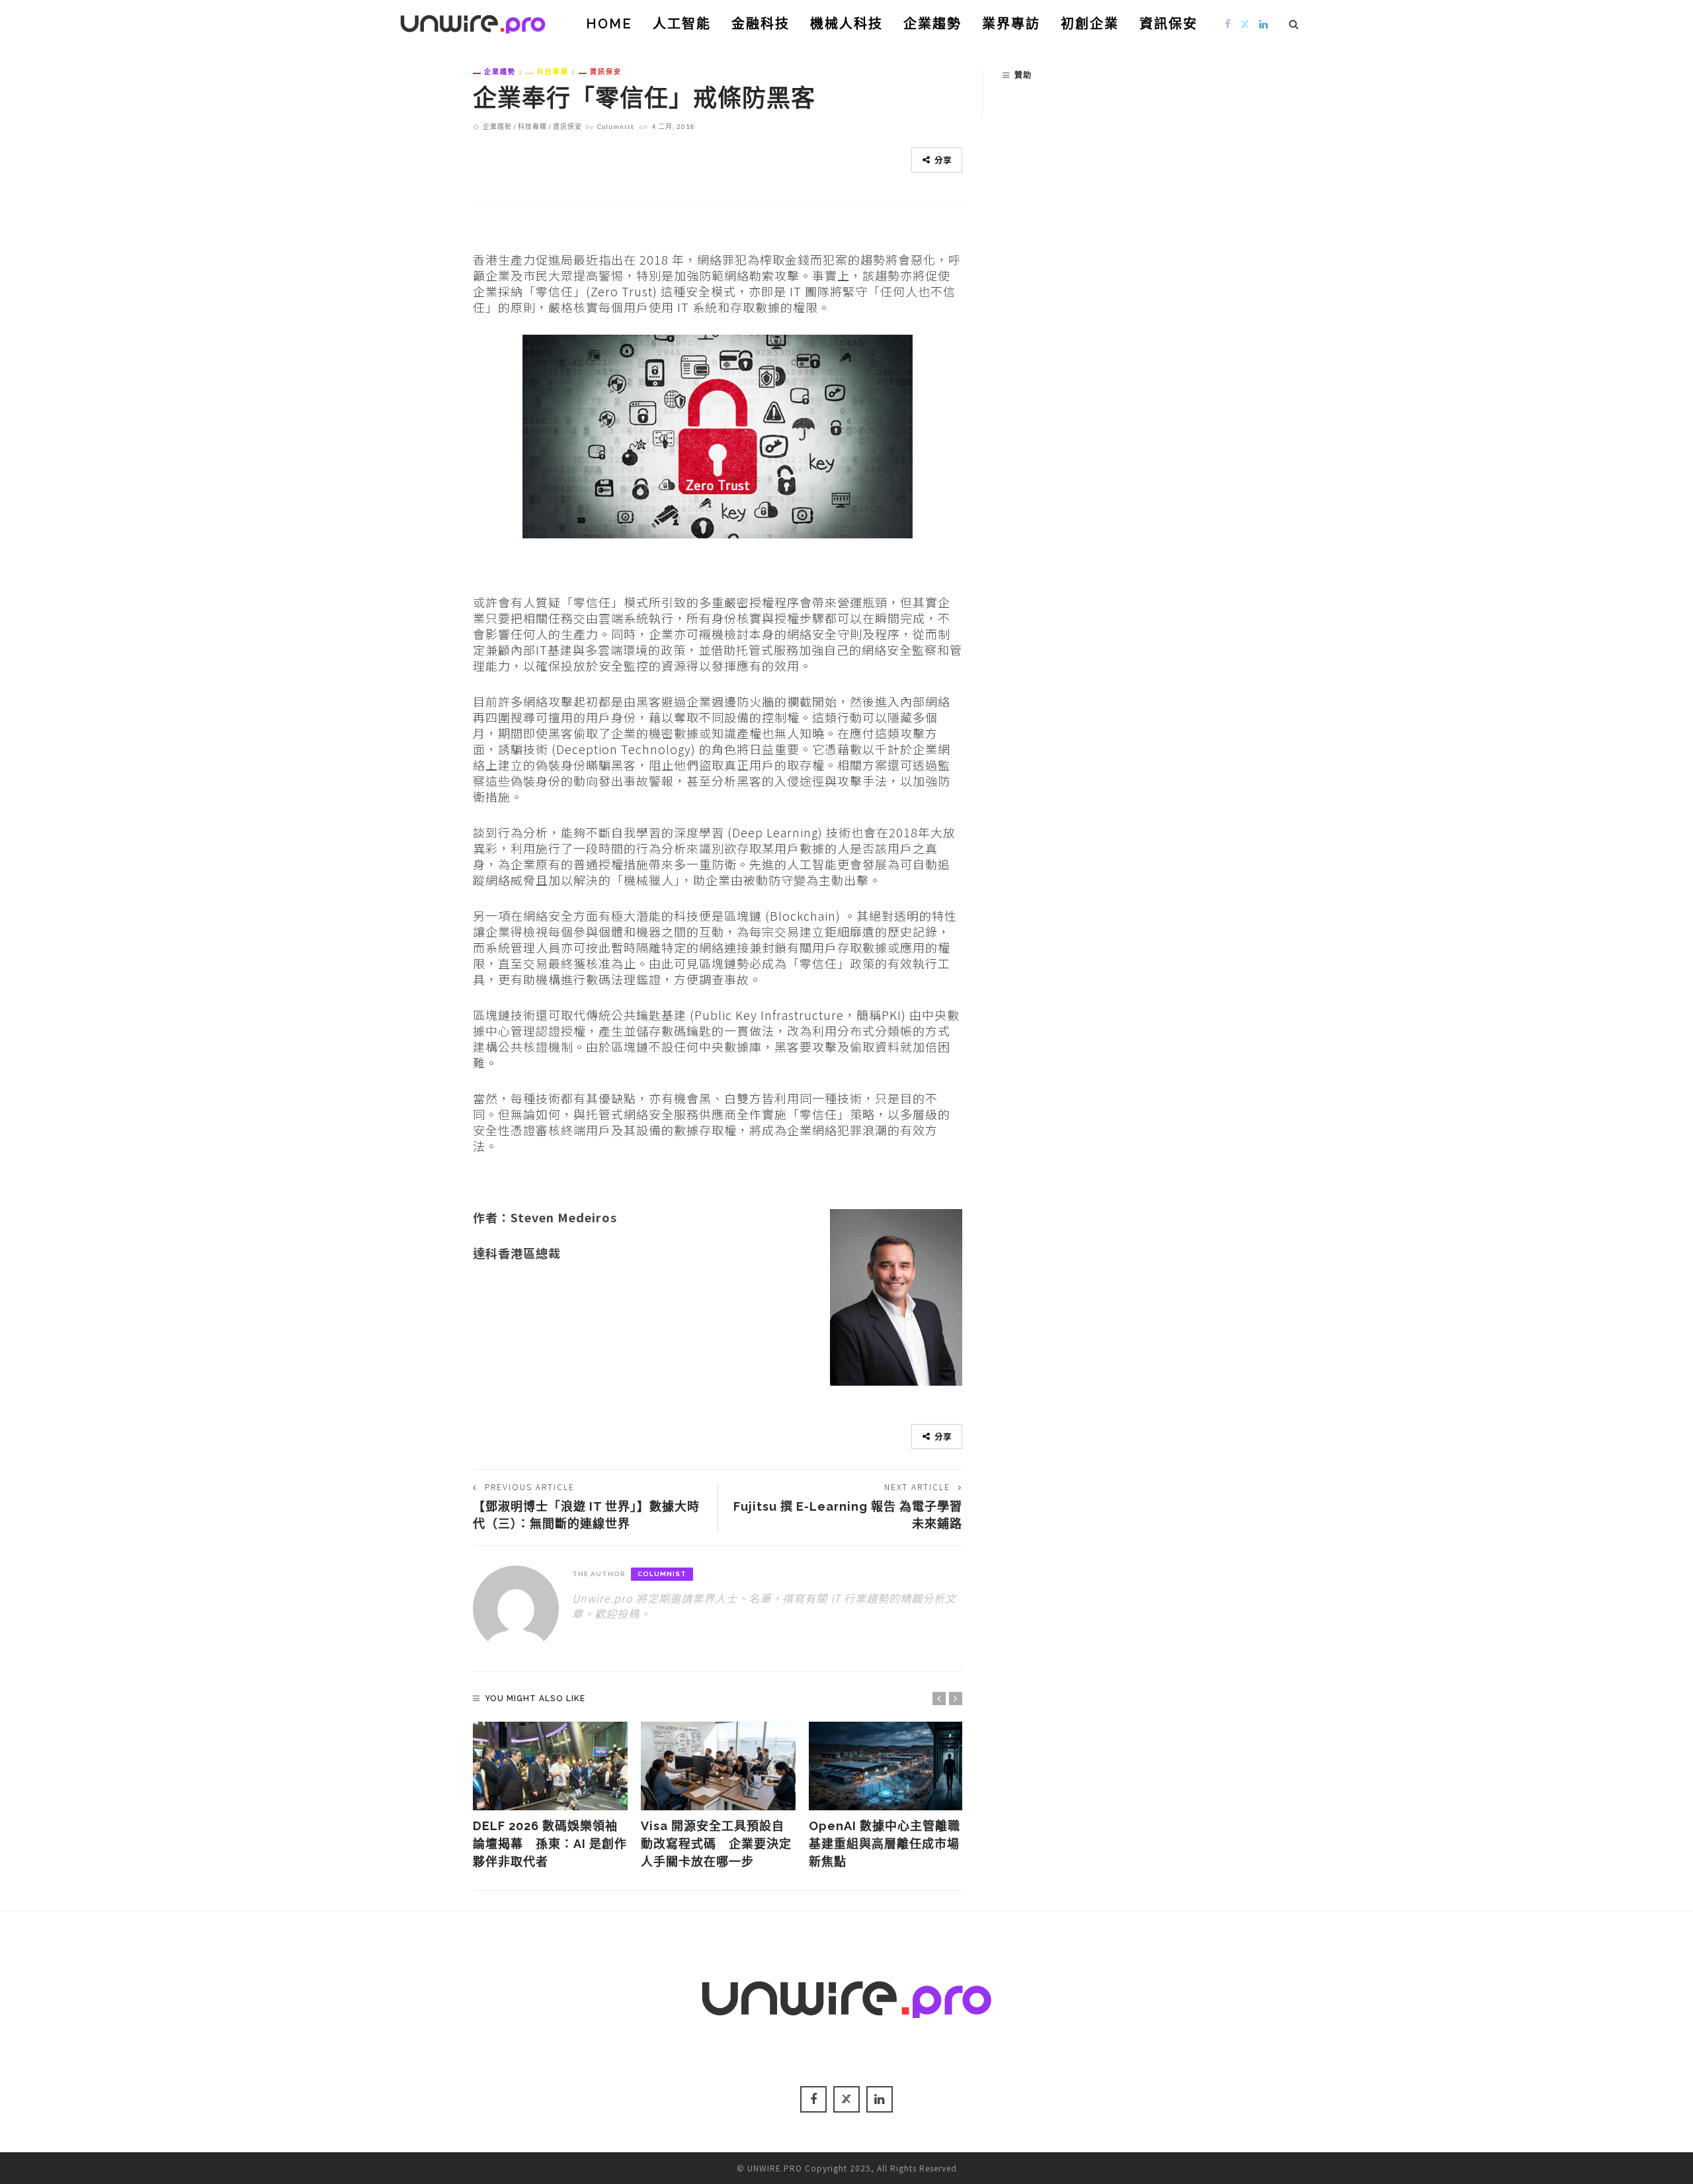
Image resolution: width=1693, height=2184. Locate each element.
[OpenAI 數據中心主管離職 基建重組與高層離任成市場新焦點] (886, 1766)
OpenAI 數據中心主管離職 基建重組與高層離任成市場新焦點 (891, 1844)
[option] (550, 1796)
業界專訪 (1011, 24)
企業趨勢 (932, 24)
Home (609, 24)
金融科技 (761, 24)
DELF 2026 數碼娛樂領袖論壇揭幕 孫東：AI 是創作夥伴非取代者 (550, 1844)
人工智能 (682, 24)
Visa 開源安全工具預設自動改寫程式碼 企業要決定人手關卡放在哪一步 (716, 1844)
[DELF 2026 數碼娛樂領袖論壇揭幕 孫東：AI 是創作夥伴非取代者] (550, 1766)
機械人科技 (846, 24)
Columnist (616, 126)
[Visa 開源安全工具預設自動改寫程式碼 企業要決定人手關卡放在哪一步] (718, 1766)
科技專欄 (553, 71)
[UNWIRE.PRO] (473, 22)
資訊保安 (1169, 24)
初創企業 (1090, 24)
